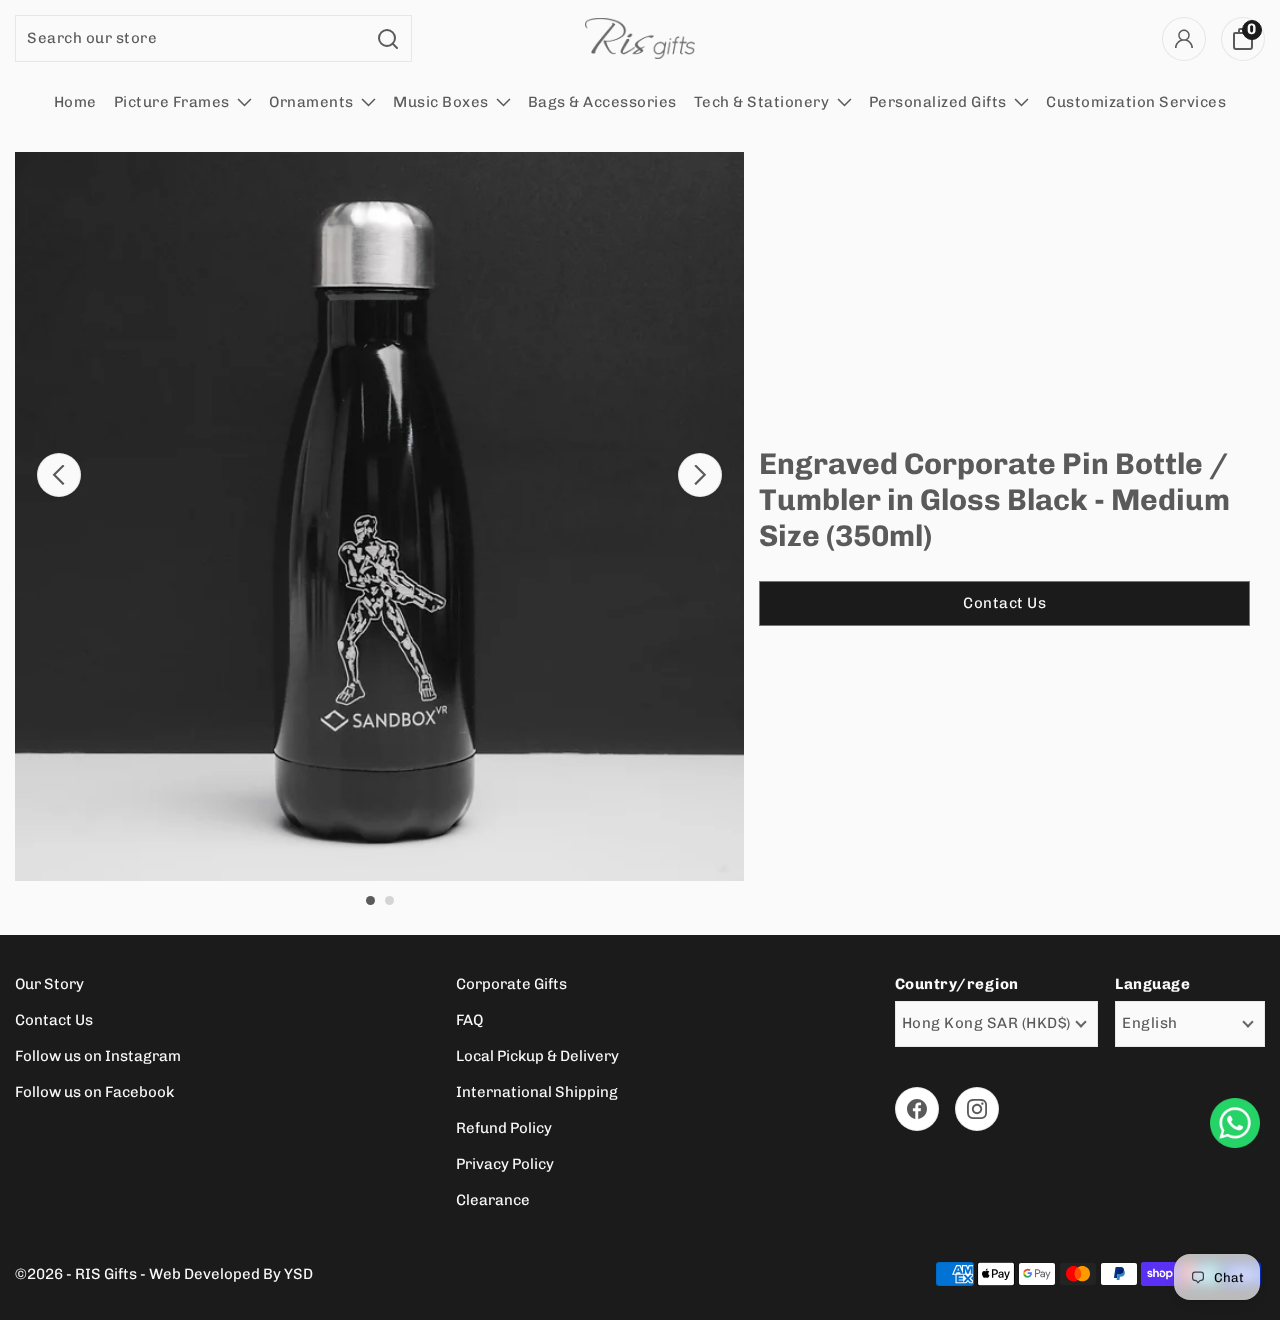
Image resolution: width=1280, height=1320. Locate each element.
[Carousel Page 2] (389, 900)
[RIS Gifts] (640, 38)
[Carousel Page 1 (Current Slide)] (370, 900)
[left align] (59, 475)
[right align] (700, 475)
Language (1152, 984)
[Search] (389, 38)
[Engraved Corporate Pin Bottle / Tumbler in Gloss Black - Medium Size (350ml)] (379, 516)
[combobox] (191, 38)
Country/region (957, 984)
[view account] (1184, 39)
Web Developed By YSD (231, 1274)
